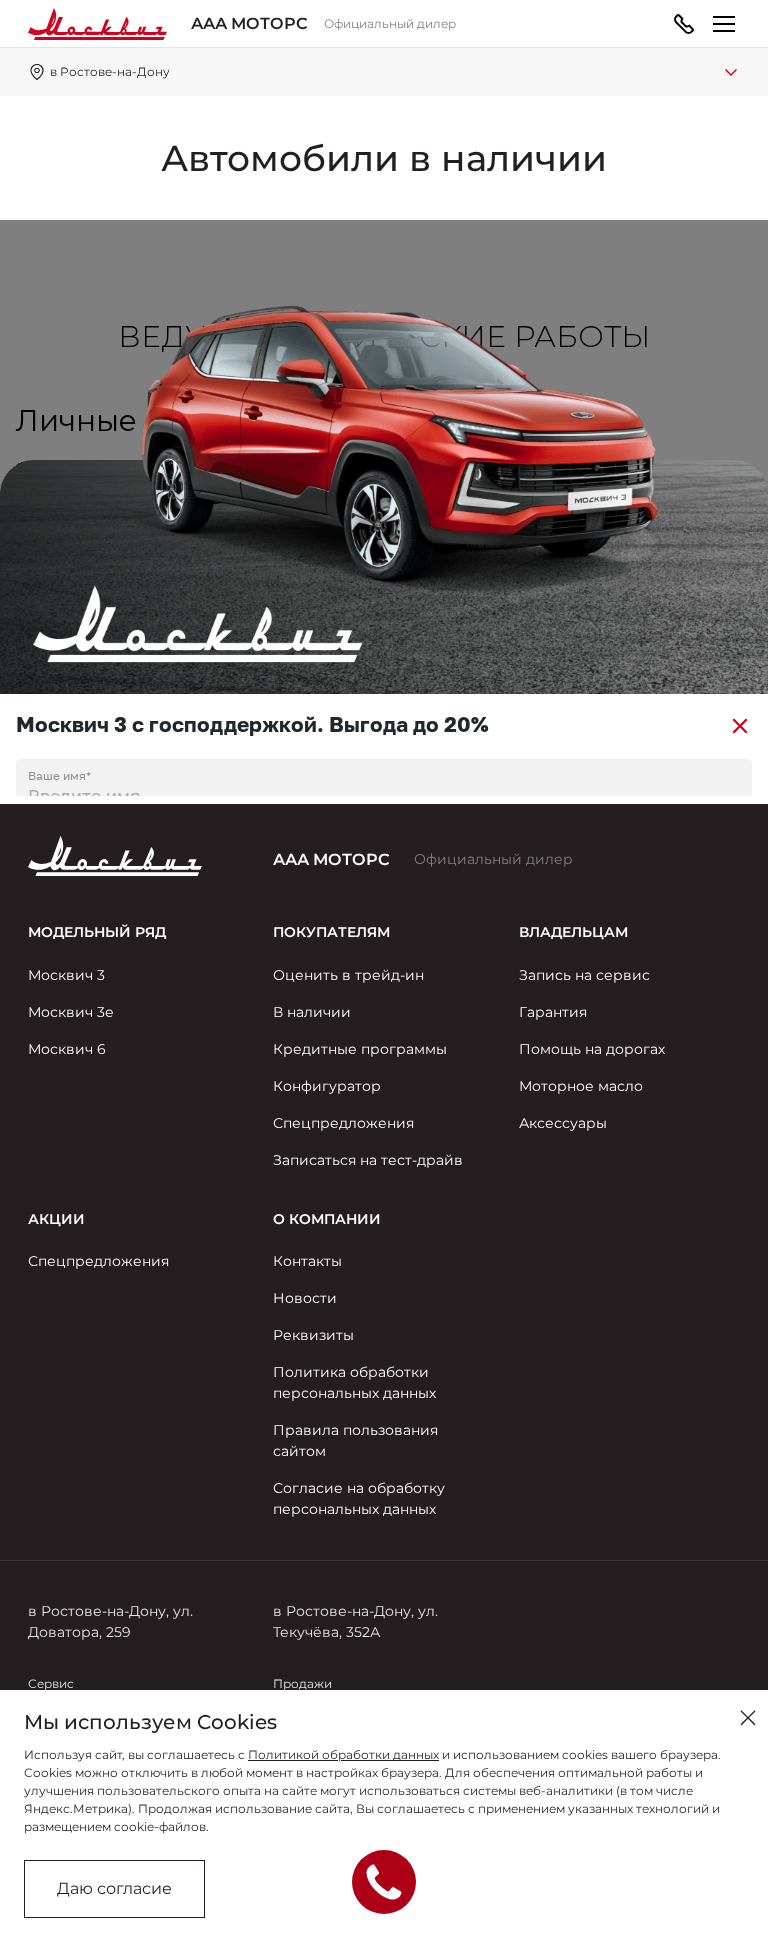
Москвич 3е (71, 1012)
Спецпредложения (343, 1123)
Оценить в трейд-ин (348, 975)
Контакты (307, 1261)
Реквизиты (313, 1335)
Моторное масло (581, 1086)
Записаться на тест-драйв (368, 1160)
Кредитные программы (360, 1049)
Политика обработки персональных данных (354, 1382)
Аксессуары (563, 1123)
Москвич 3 (66, 975)
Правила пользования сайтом (355, 1440)
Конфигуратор (327, 1086)
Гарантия (553, 1012)
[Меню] (724, 24)
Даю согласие (114, 1888)
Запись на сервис (584, 975)
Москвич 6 (67, 1049)
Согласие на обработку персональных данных (359, 1498)
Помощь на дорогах (592, 1049)
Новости (305, 1298)
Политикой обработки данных (343, 1754)
